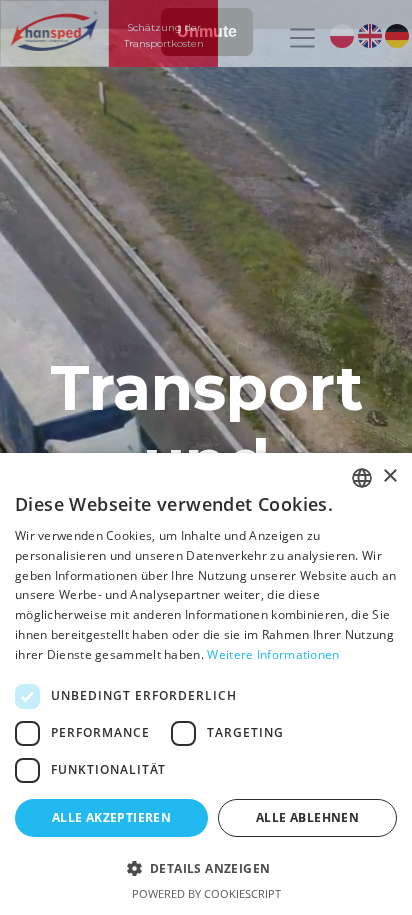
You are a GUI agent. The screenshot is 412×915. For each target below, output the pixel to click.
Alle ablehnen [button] (307, 817)
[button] (206, 868)
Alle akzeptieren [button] (111, 817)
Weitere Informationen (273, 654)
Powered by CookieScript (206, 893)
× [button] (389, 476)
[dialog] (206, 684)
